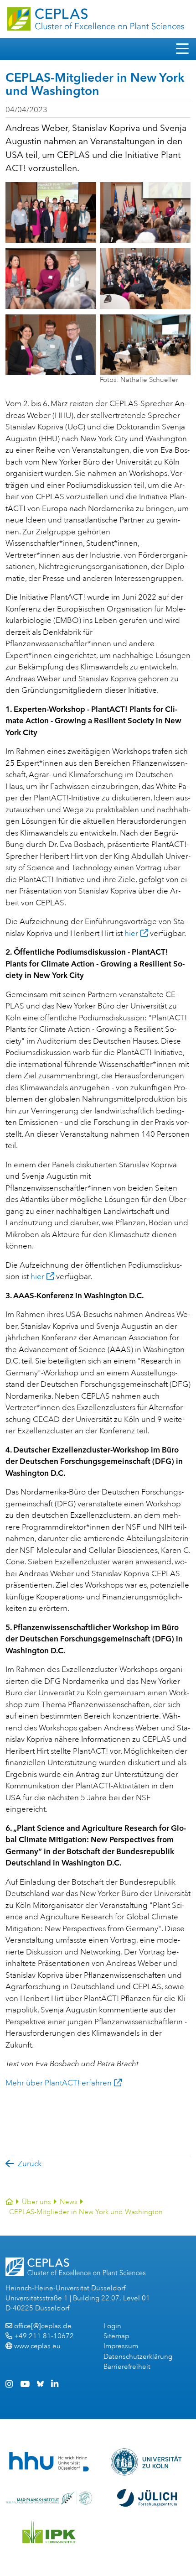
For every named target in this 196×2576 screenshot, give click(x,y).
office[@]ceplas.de (43, 2326)
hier (131, 933)
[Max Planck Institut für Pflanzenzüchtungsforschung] (49, 2498)
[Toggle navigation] (182, 49)
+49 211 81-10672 (44, 2336)
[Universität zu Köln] (147, 2462)
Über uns (36, 2202)
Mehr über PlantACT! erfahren (59, 2083)
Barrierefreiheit (127, 2367)
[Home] (9, 2202)
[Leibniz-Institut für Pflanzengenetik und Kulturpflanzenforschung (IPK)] (49, 2532)
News (69, 2202)
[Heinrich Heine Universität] (49, 2462)
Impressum (121, 2346)
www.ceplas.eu (37, 2346)
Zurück (30, 2164)
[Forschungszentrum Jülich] (147, 2498)
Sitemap (116, 2336)
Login (112, 2326)
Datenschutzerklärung (138, 2357)
